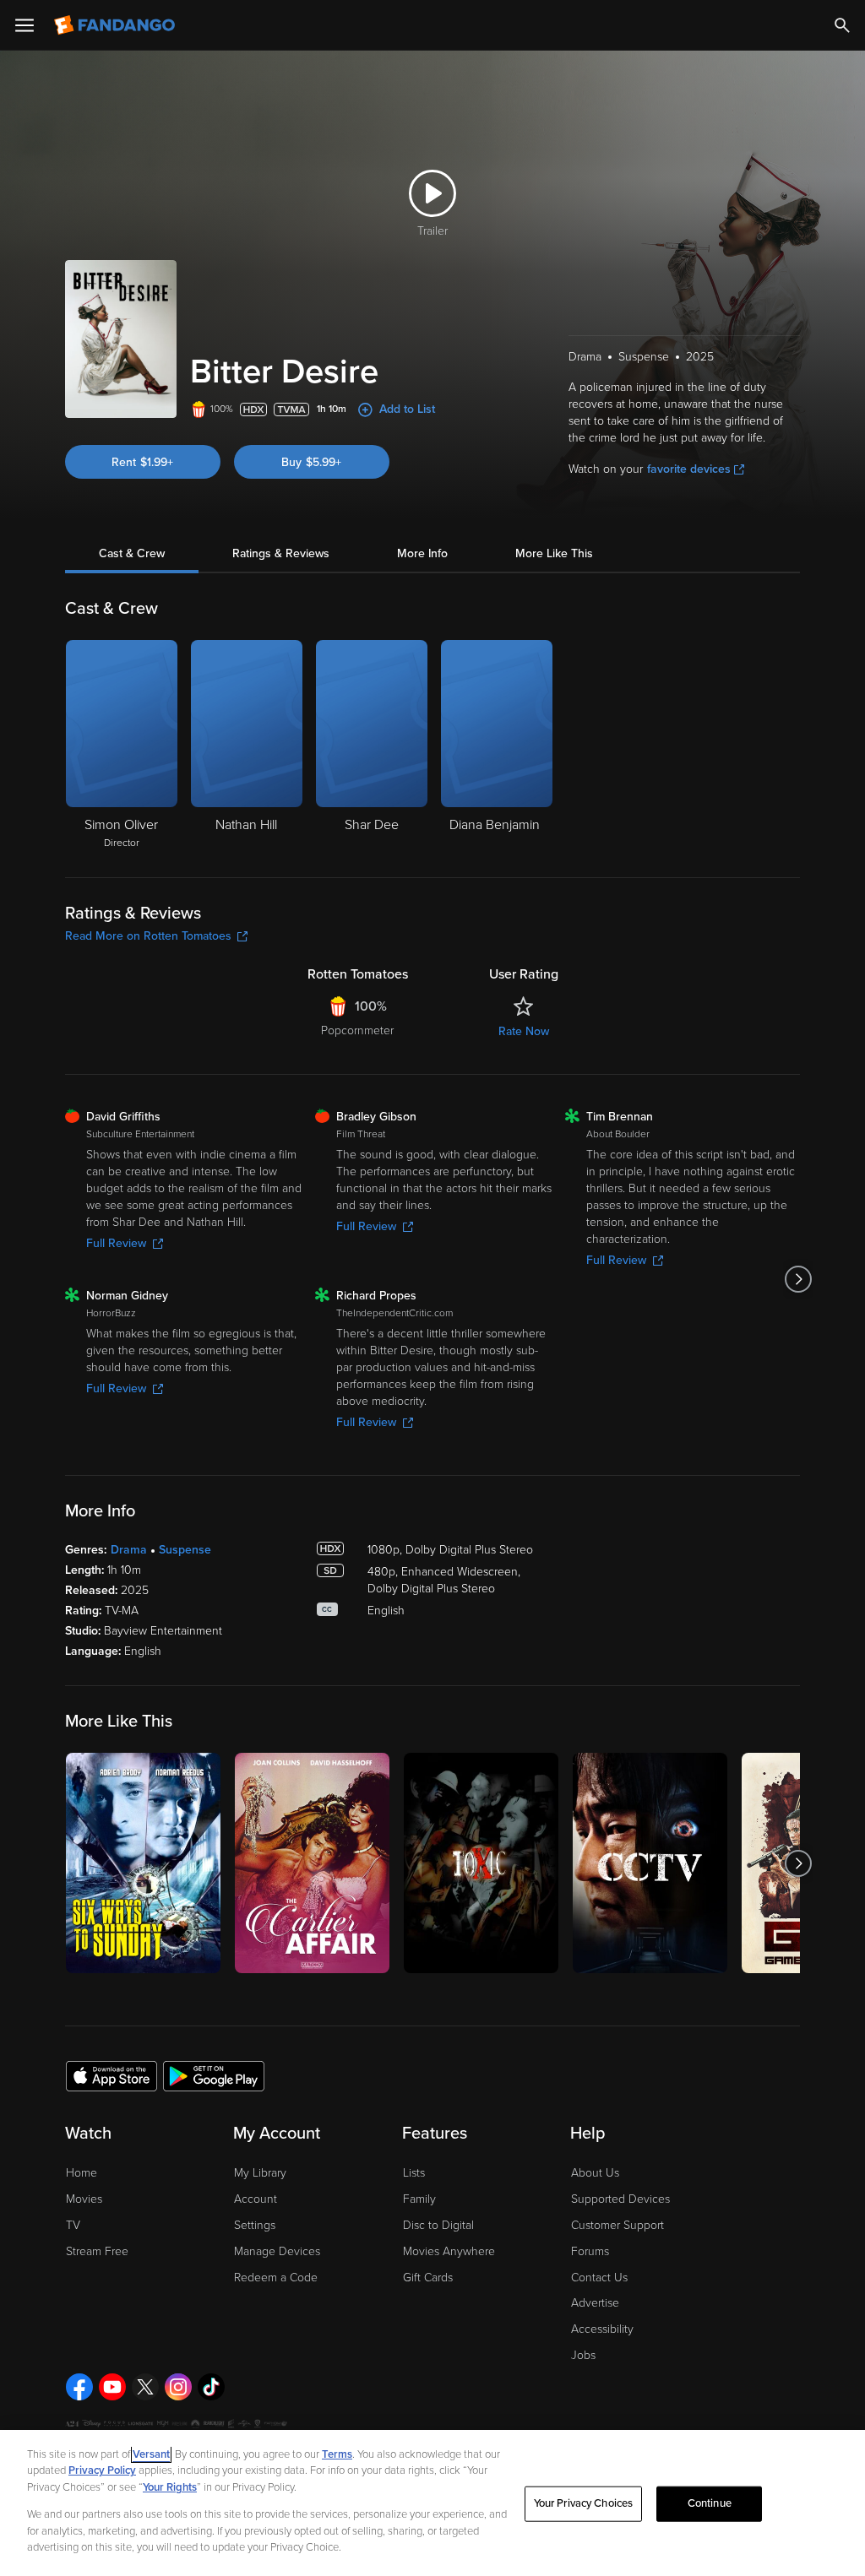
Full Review (116, 1243)
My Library (260, 2173)
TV (73, 2225)
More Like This (554, 553)
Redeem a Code (276, 2278)
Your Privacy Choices (584, 2503)
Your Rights (170, 2487)
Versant (151, 2454)
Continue (710, 2503)
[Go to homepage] (116, 25)
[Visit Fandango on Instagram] (178, 2387)
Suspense (185, 1550)
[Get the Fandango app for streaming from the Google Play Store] (214, 2075)
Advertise (595, 2303)
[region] (432, 2503)
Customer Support (617, 2225)
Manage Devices (277, 2251)
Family (419, 2199)
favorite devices (689, 469)
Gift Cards (428, 2278)
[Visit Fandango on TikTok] (211, 2387)
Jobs (583, 2355)
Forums (590, 2251)
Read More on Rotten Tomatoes (148, 936)
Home (82, 2173)
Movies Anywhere (449, 2251)
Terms (337, 2454)
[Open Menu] (24, 25)
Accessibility (602, 2329)
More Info (422, 553)
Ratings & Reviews (281, 553)
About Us (595, 2173)
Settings (255, 2225)
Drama (129, 1550)
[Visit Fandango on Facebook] (79, 2387)
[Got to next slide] (798, 1279)
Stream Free (97, 2251)
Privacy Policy (102, 2470)
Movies (84, 2199)
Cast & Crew (132, 553)
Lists (414, 2173)
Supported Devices (620, 2199)
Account (256, 2199)
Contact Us (599, 2278)
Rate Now (524, 1031)
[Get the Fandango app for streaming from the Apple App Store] (112, 2075)
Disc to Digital (438, 2225)
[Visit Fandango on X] (145, 2387)
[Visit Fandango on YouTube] (112, 2387)
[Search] (842, 25)
